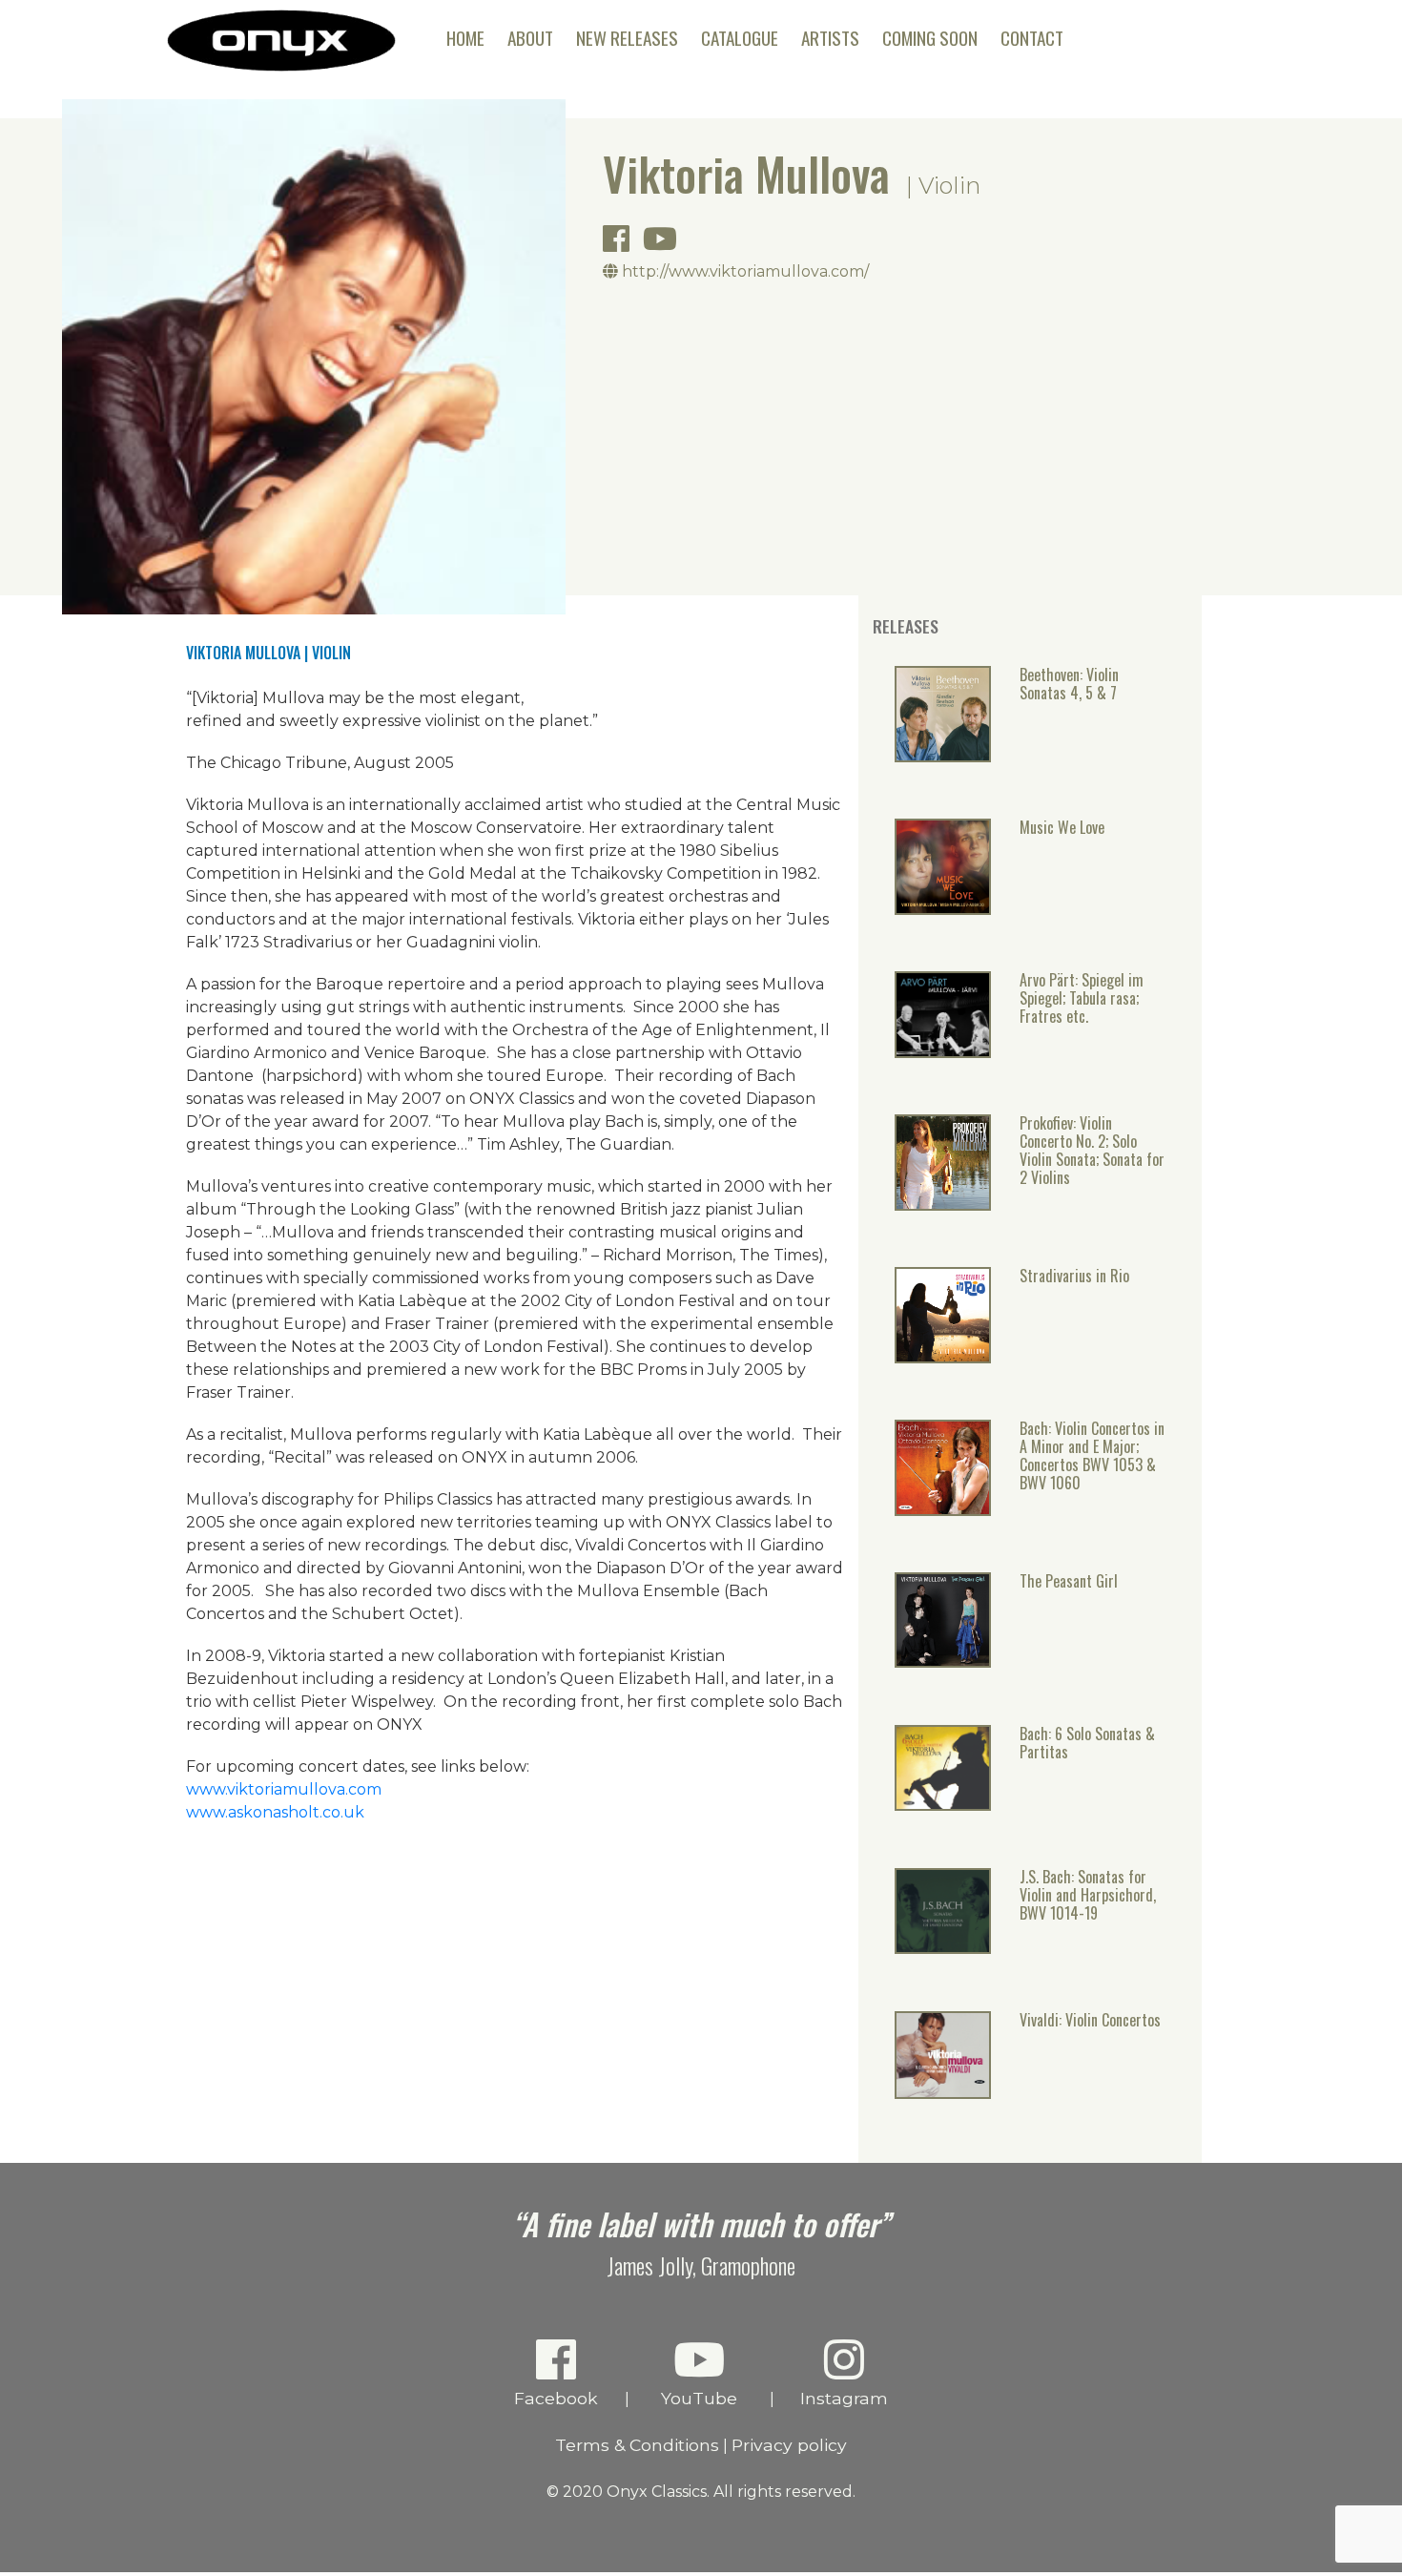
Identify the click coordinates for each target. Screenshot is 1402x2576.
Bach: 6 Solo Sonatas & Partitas (1087, 1744)
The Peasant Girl (1069, 1582)
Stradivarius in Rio (1074, 1277)
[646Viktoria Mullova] (943, 1204)
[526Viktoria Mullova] (943, 1661)
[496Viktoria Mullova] (943, 1804)
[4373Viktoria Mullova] (943, 908)
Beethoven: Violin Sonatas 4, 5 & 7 (1069, 685)
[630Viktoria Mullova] (943, 1051)
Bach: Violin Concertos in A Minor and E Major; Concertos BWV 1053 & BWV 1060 (1092, 1457)
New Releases (627, 38)
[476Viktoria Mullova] (943, 1947)
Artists (830, 38)
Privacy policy (789, 2445)
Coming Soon (930, 38)
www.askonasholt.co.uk (275, 1812)
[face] (621, 245)
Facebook (556, 2398)
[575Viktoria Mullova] (943, 1357)
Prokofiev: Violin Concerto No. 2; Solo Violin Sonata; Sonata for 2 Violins (1092, 1152)
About (530, 38)
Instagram (844, 2398)
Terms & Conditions (637, 2445)
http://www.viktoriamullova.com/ (743, 271)
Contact (1032, 38)
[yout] (665, 245)
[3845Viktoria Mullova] (943, 2092)
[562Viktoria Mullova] (943, 1509)
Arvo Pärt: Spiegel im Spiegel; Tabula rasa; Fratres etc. (1082, 999)
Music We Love (1062, 829)
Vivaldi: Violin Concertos (1090, 2021)
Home (465, 38)
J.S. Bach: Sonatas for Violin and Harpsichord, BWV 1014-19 (1088, 1896)
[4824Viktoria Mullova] (943, 756)
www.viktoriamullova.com (284, 1789)
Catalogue (740, 38)
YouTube (699, 2398)
